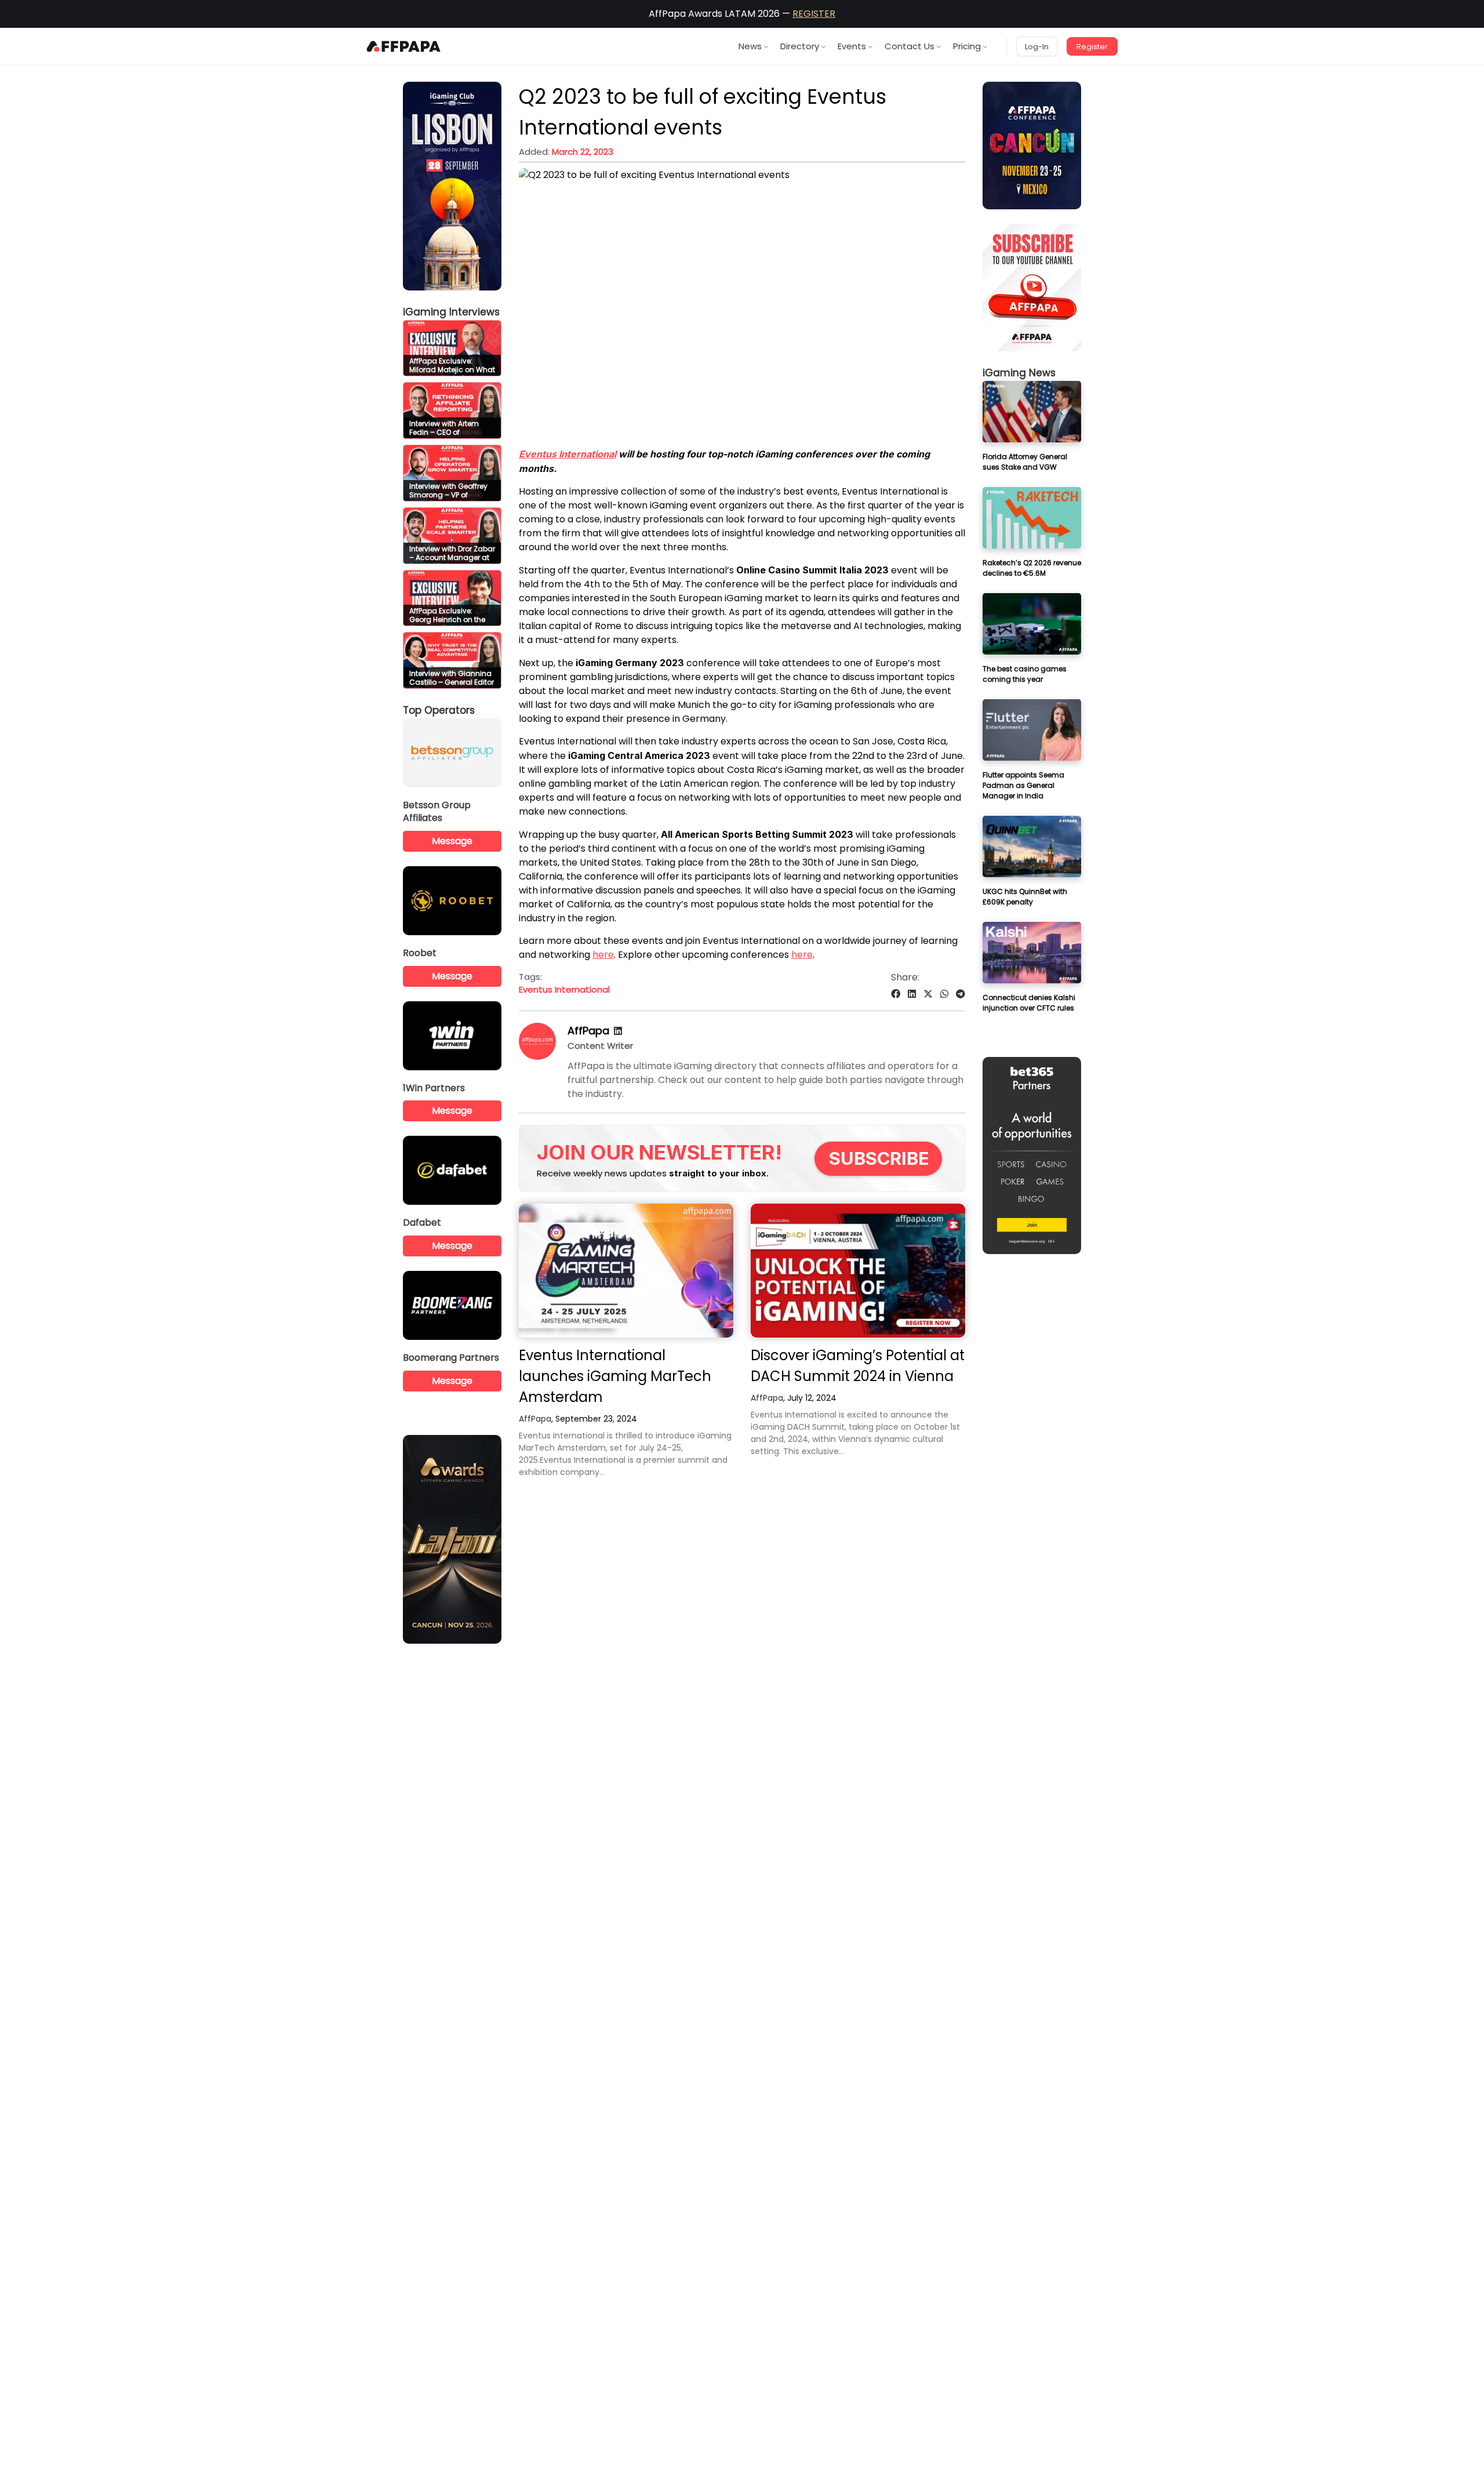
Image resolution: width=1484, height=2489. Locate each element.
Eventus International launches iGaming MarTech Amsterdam (615, 1376)
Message (452, 841)
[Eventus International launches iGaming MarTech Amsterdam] (626, 1271)
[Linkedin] (618, 1031)
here (603, 955)
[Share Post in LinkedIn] (912, 994)
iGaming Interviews (451, 312)
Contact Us (910, 46)
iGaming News (1019, 373)
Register (1092, 47)
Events (852, 46)
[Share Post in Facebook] (896, 994)
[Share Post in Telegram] (961, 994)
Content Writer (600, 1046)
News (750, 46)
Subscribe (879, 1158)
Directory (800, 46)
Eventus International (568, 454)
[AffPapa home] (404, 46)
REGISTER (814, 14)
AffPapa (588, 1031)
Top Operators (439, 710)
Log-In (1037, 47)
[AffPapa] (537, 1057)
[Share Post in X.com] (928, 994)
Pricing (967, 46)
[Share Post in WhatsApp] (944, 994)
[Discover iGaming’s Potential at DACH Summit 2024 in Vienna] (858, 1271)
